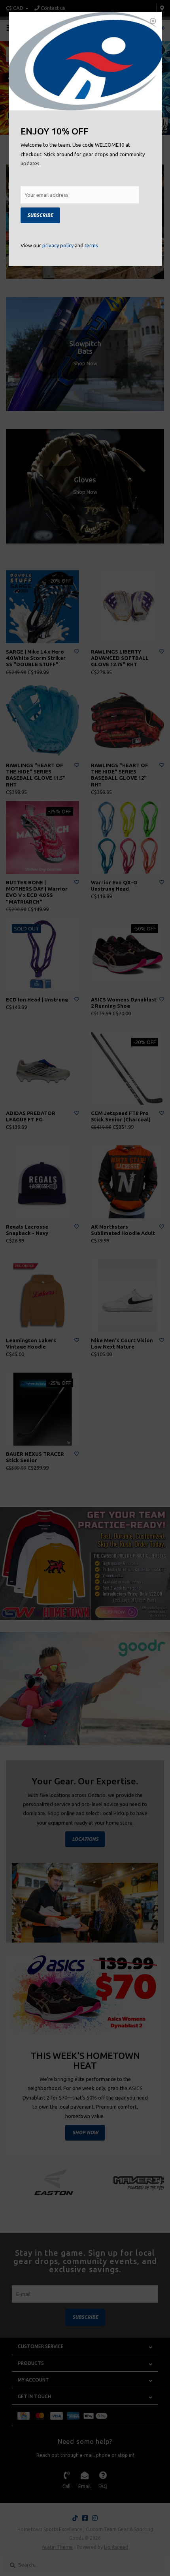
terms (91, 245)
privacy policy (58, 245)
